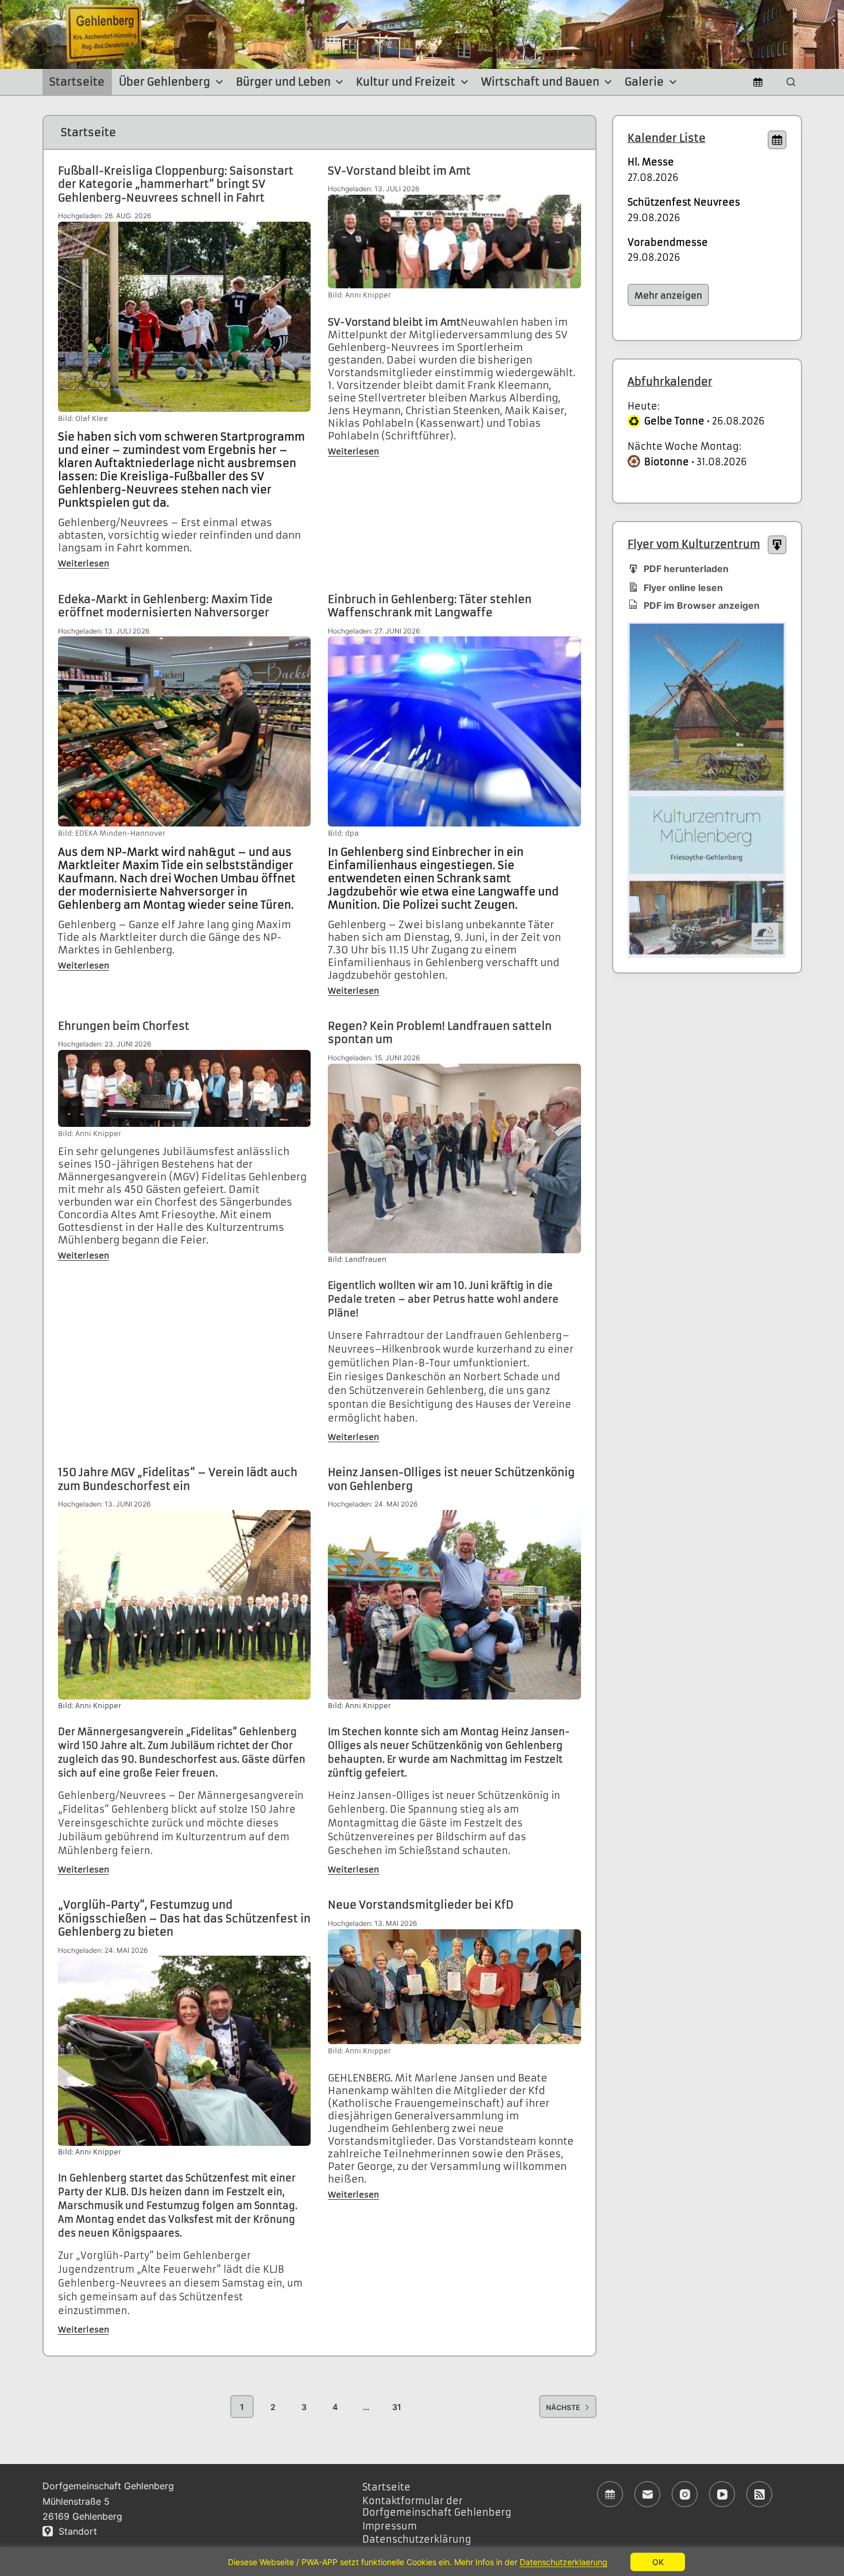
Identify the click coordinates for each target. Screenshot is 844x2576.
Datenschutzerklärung (417, 2539)
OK (658, 2561)
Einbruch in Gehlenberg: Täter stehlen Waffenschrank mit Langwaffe (430, 606)
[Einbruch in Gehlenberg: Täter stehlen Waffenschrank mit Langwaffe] (454, 731)
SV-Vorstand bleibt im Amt (399, 171)
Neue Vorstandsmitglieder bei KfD (421, 1905)
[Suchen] (791, 82)
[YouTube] (722, 2494)
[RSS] (759, 2494)
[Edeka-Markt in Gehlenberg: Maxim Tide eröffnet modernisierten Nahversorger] (185, 731)
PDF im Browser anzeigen (702, 605)
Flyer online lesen (683, 588)
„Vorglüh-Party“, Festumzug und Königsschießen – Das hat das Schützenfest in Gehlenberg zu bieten (184, 1918)
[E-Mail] (647, 2494)
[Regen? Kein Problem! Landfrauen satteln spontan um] (454, 1159)
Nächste (563, 2407)
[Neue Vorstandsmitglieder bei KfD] (454, 1987)
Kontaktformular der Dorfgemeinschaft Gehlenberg (437, 2507)
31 (397, 2407)
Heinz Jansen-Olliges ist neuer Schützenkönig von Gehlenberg (451, 1479)
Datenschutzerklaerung (564, 2562)
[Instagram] (685, 2494)
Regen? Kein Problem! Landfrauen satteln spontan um (440, 1033)
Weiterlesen (84, 563)
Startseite (77, 82)
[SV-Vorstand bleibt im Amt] (454, 242)
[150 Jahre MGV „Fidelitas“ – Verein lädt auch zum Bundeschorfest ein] (185, 1605)
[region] (422, 2562)
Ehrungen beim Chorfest (124, 1026)
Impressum (390, 2526)
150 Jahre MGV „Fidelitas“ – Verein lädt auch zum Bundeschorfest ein (178, 1479)
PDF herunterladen (686, 569)
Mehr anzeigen (668, 296)
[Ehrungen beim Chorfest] (185, 1088)
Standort (75, 2531)
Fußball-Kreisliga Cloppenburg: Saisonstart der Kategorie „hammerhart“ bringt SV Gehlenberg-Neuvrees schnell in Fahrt (176, 184)
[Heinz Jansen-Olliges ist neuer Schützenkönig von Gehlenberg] (454, 1605)
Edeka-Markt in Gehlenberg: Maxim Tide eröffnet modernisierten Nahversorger (165, 606)
